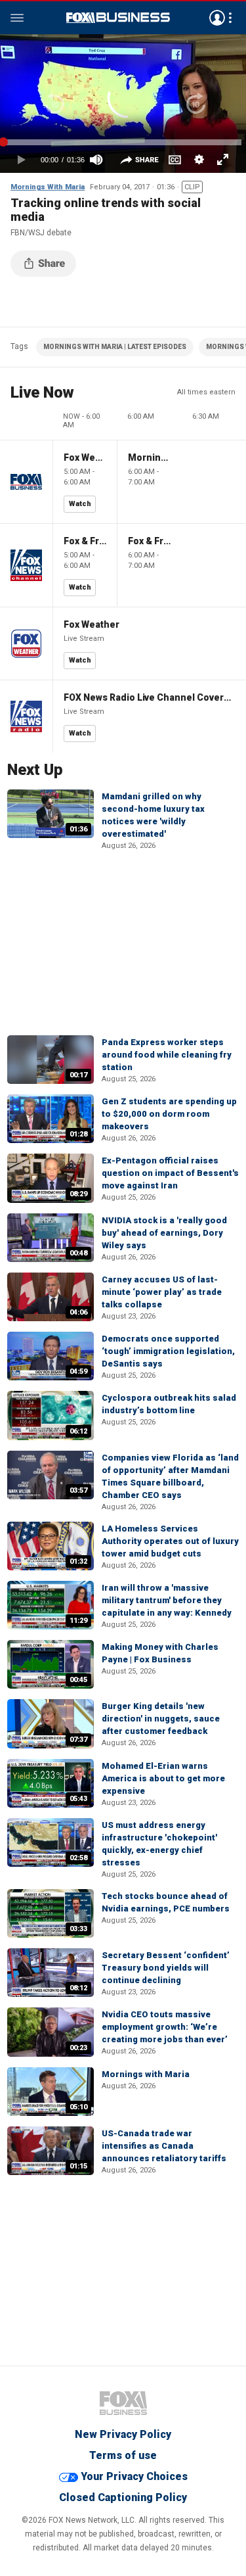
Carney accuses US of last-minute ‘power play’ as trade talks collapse (162, 1292)
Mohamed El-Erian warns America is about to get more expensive (163, 1778)
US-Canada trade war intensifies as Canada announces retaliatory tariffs (164, 2146)
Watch (80, 504)
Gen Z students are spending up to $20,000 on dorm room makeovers (169, 1114)
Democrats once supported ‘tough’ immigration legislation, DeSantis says (168, 1351)
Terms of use (123, 2455)
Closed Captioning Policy (123, 2497)
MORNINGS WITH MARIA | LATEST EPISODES (115, 347)
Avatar (217, 18)
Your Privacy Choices (134, 2476)
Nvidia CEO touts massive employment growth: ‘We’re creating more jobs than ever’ (165, 2027)
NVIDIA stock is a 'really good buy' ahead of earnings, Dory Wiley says (164, 1233)
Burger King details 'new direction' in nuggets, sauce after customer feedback (161, 1719)
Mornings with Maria (146, 2074)
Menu (17, 18)
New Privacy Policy (123, 2434)
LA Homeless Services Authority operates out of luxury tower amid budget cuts (170, 1541)
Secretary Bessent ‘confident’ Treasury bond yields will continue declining (166, 1968)
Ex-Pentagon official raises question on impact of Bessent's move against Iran (170, 1173)
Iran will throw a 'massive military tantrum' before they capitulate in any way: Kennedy (167, 1600)
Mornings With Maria (48, 187)
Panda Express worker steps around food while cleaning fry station (167, 1055)
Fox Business (118, 18)
